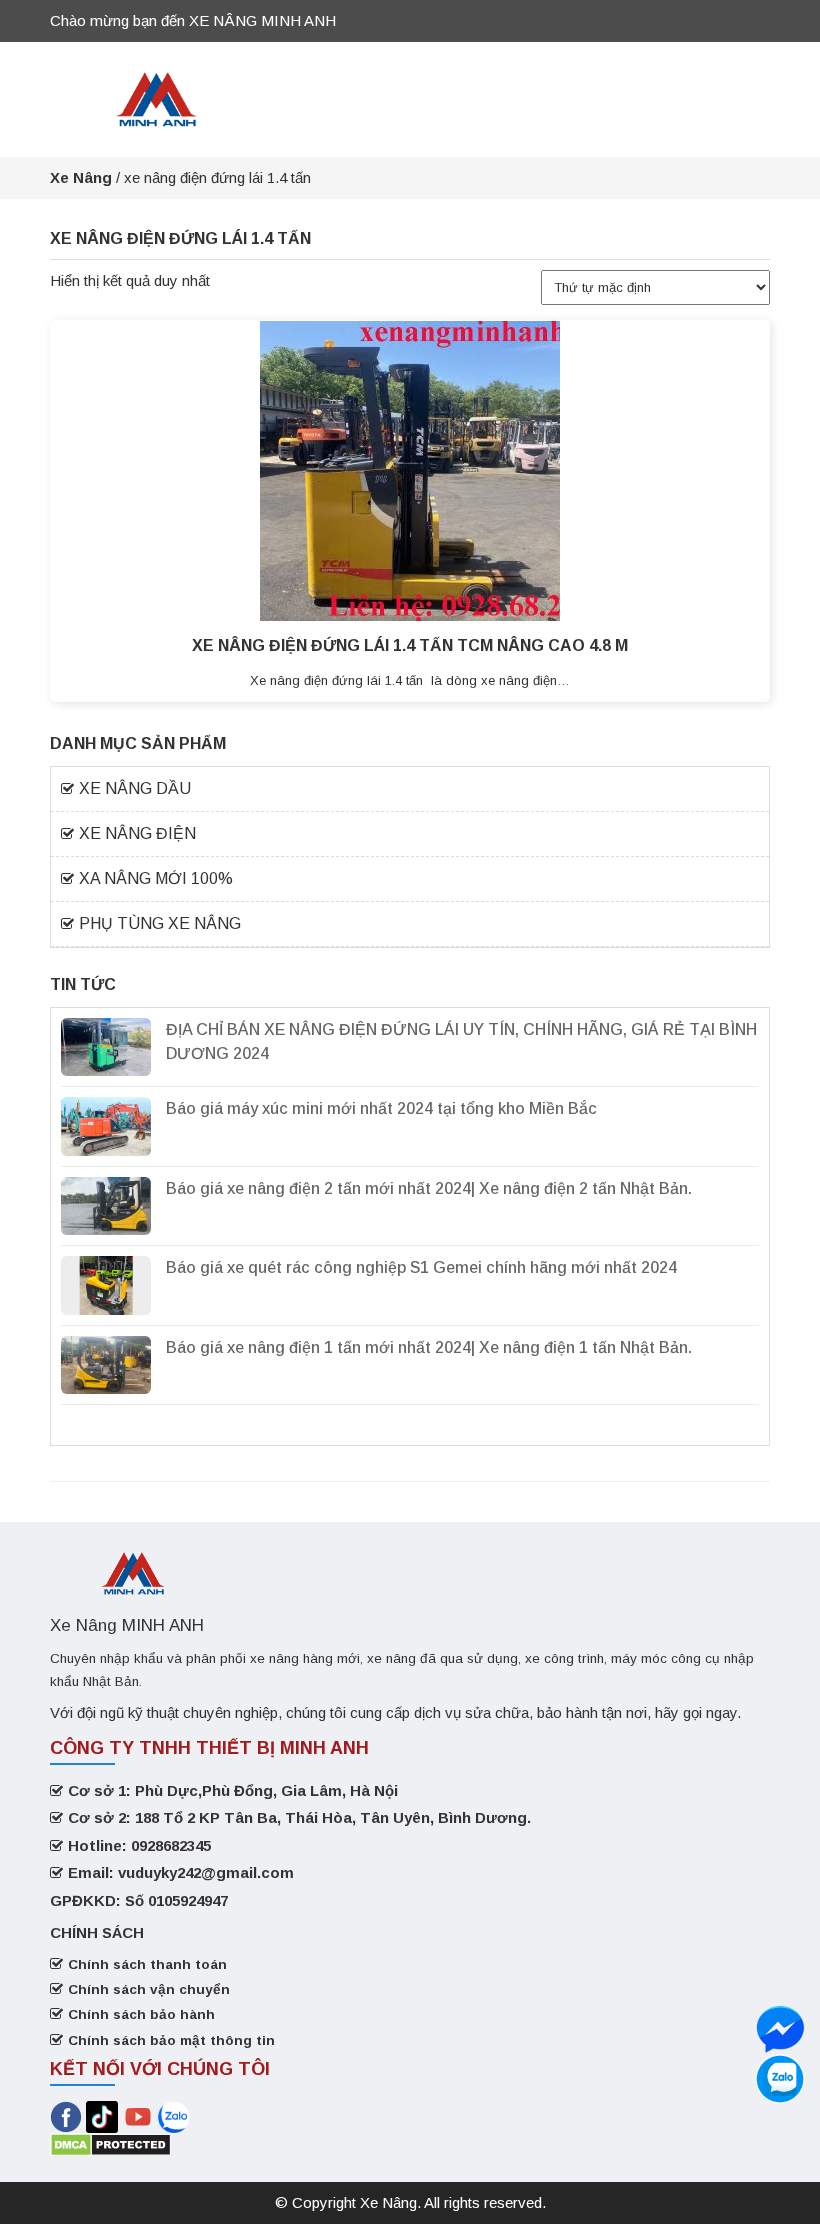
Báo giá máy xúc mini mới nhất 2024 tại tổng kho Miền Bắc (381, 1108)
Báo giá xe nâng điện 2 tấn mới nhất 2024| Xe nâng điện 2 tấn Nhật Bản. (429, 1188)
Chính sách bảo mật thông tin (171, 2040)
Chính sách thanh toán (147, 1964)
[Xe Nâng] (157, 97)
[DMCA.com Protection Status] (110, 2143)
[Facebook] (66, 2115)
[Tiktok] (102, 2115)
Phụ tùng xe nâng (160, 923)
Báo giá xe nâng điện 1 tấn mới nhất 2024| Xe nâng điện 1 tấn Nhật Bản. (429, 1347)
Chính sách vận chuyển (149, 1989)
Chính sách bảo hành (141, 2014)
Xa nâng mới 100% (156, 878)
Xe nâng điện (137, 833)
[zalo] (780, 2029)
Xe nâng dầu (135, 788)
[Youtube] (140, 2115)
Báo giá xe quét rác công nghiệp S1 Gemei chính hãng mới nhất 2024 (421, 1267)
